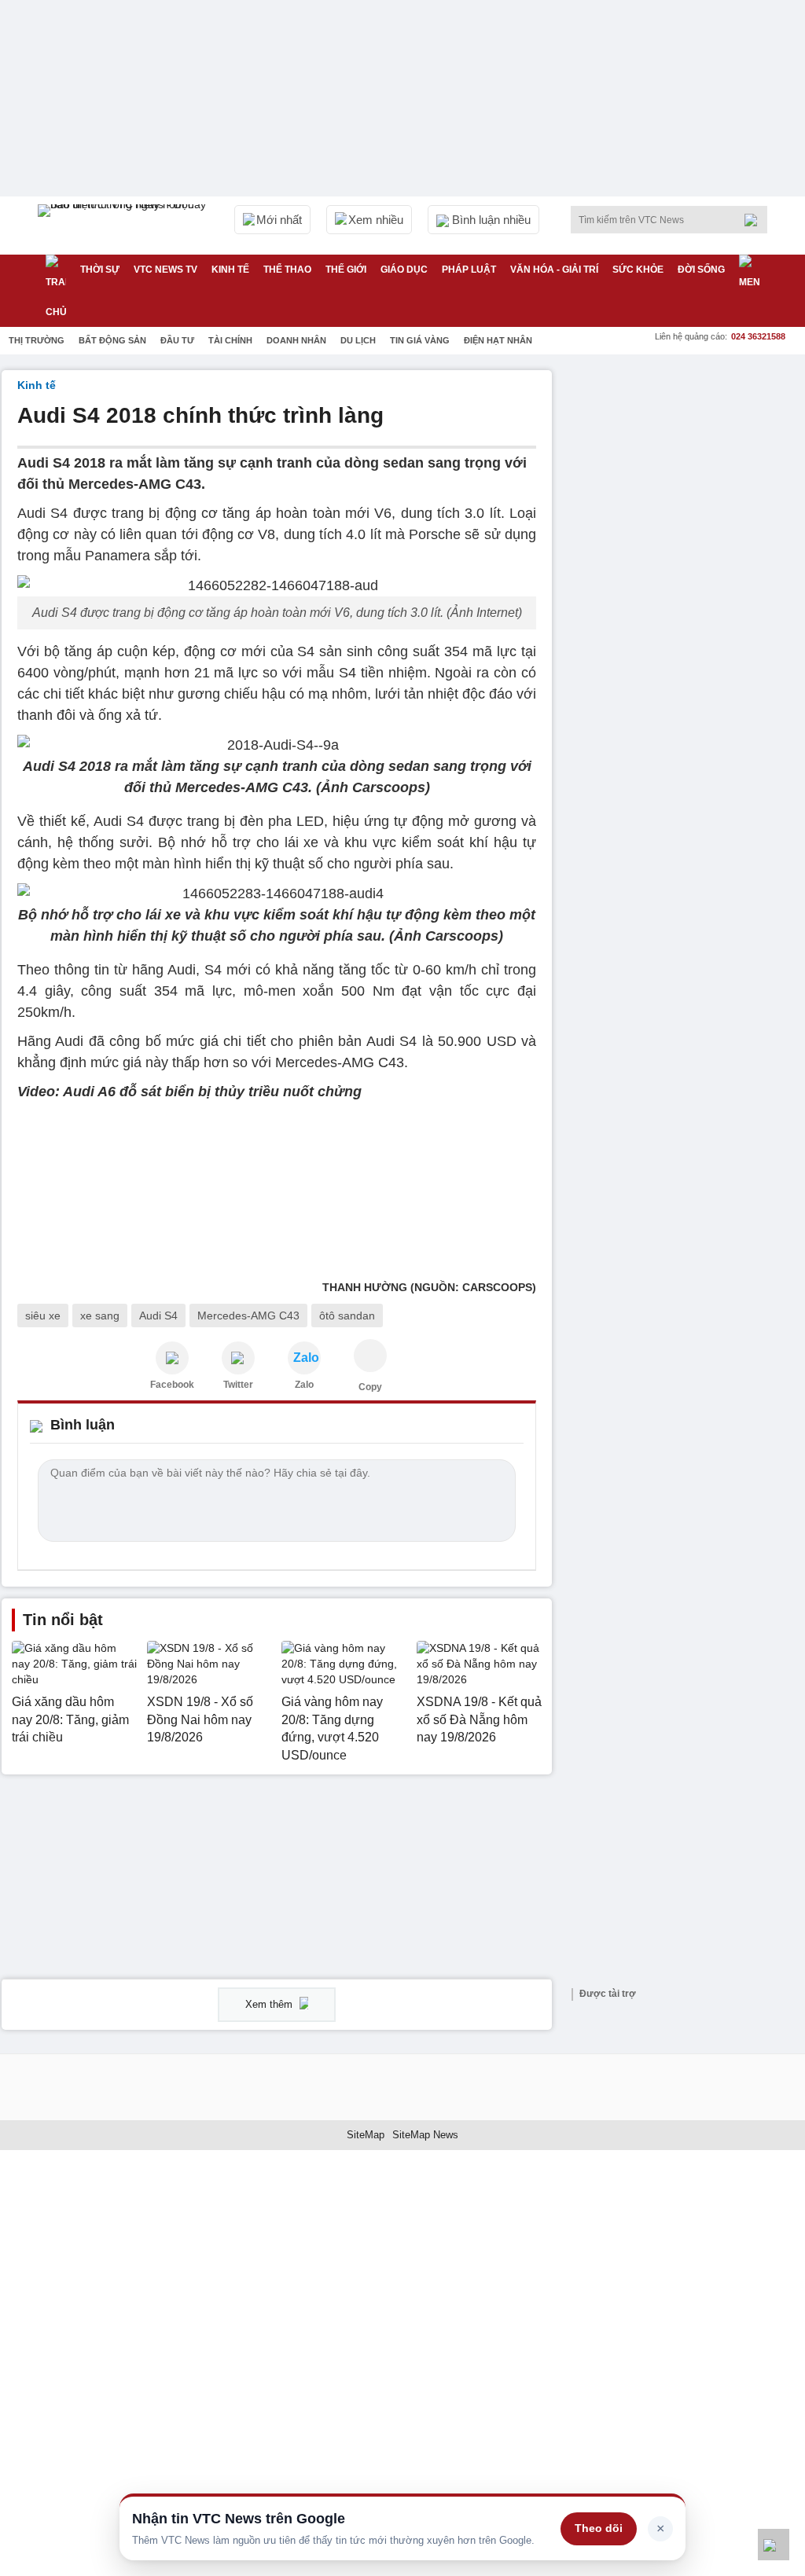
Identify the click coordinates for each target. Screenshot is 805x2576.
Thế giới (346, 270)
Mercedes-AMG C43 (248, 1316)
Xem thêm (270, 2004)
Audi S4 (158, 1316)
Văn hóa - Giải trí (554, 270)
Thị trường (37, 340)
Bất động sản (112, 340)
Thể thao (287, 270)
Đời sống (701, 270)
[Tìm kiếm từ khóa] (755, 220)
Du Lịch (358, 340)
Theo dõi (599, 2528)
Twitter (238, 1385)
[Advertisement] (686, 468)
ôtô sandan (347, 1316)
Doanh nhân (296, 340)
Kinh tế (230, 270)
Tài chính (230, 340)
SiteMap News (425, 2135)
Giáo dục (404, 270)
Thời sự (100, 270)
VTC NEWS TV (165, 270)
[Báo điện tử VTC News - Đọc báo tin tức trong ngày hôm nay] (124, 226)
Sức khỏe (638, 270)
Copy (370, 1387)
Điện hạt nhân (498, 340)
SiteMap (366, 2135)
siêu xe (43, 1316)
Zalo (304, 1385)
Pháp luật (469, 270)
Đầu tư (177, 340)
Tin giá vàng (420, 340)
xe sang (100, 1316)
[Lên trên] (774, 2545)
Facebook (172, 1385)
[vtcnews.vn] (172, 1358)
